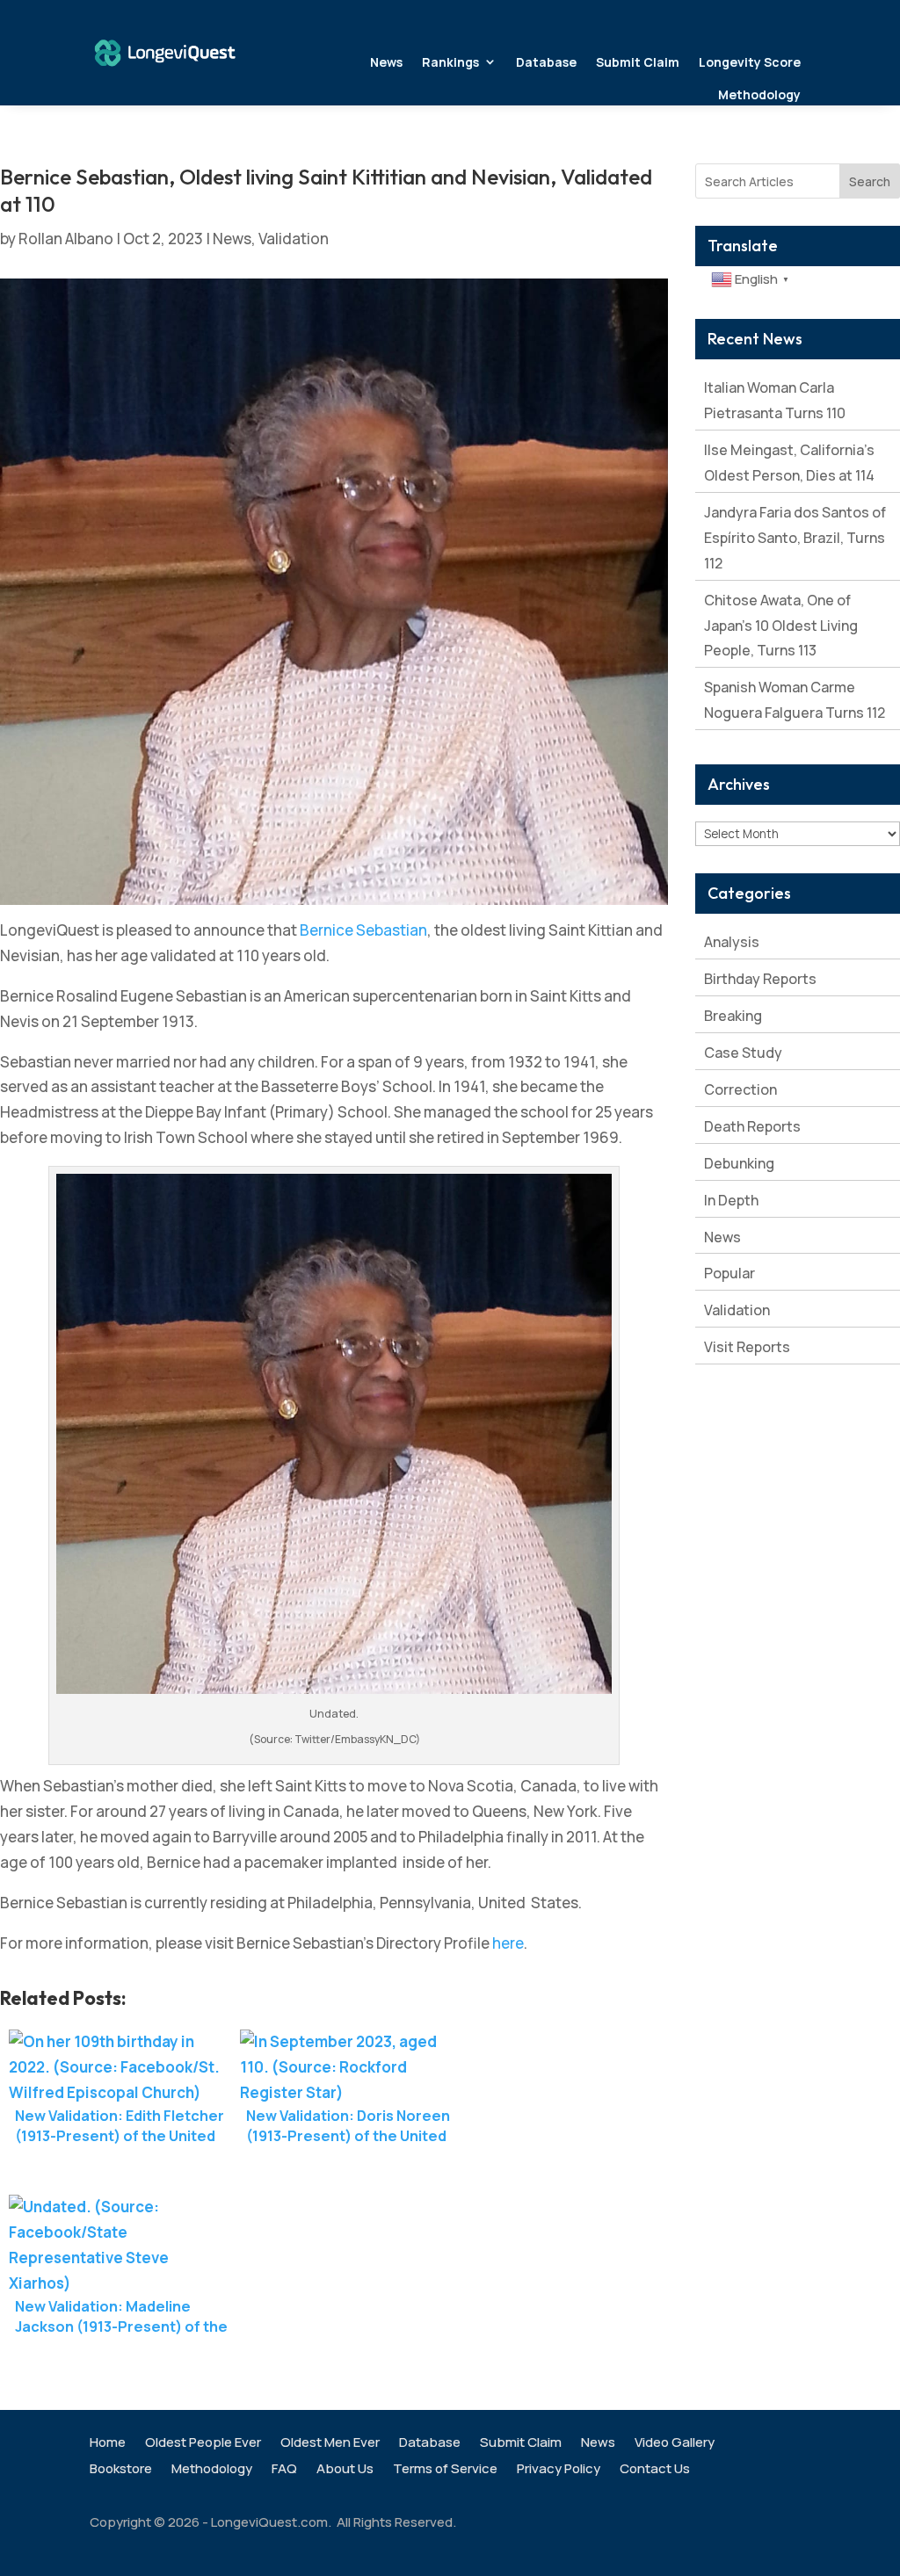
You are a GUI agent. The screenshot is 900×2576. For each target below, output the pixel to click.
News (386, 62)
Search (870, 181)
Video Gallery (675, 2444)
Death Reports (752, 1126)
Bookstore (121, 2470)
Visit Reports (747, 1347)
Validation (294, 239)
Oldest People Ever (203, 2444)
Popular (729, 1273)
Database (546, 62)
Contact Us (655, 2470)
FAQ (284, 2470)
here (508, 1943)
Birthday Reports (760, 979)
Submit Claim (638, 62)
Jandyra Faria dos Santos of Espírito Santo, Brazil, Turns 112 (795, 538)
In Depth (731, 1200)
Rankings (450, 62)
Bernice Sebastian (363, 930)
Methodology (759, 94)
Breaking (733, 1016)
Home (108, 2444)
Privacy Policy (559, 2470)
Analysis (732, 942)
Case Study (743, 1053)
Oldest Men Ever (330, 2444)
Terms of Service (445, 2470)
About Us (345, 2470)
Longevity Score (750, 62)
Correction (740, 1089)
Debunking (739, 1163)
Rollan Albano (66, 239)
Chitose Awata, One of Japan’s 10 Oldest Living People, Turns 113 (781, 626)
